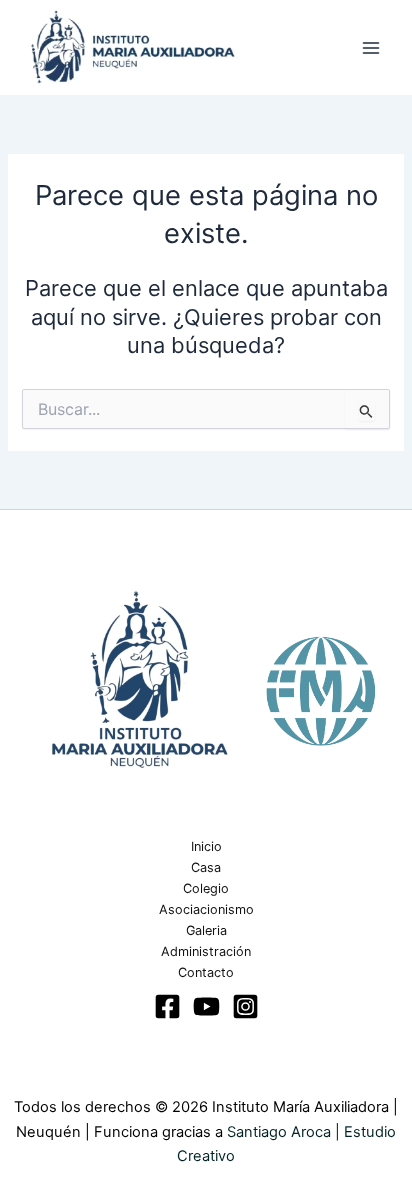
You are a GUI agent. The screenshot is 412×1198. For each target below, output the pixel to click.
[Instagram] (245, 1006)
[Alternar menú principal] (371, 48)
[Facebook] (167, 1006)
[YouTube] (206, 1006)
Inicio (206, 846)
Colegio (206, 888)
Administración (206, 951)
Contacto (206, 972)
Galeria (206, 930)
